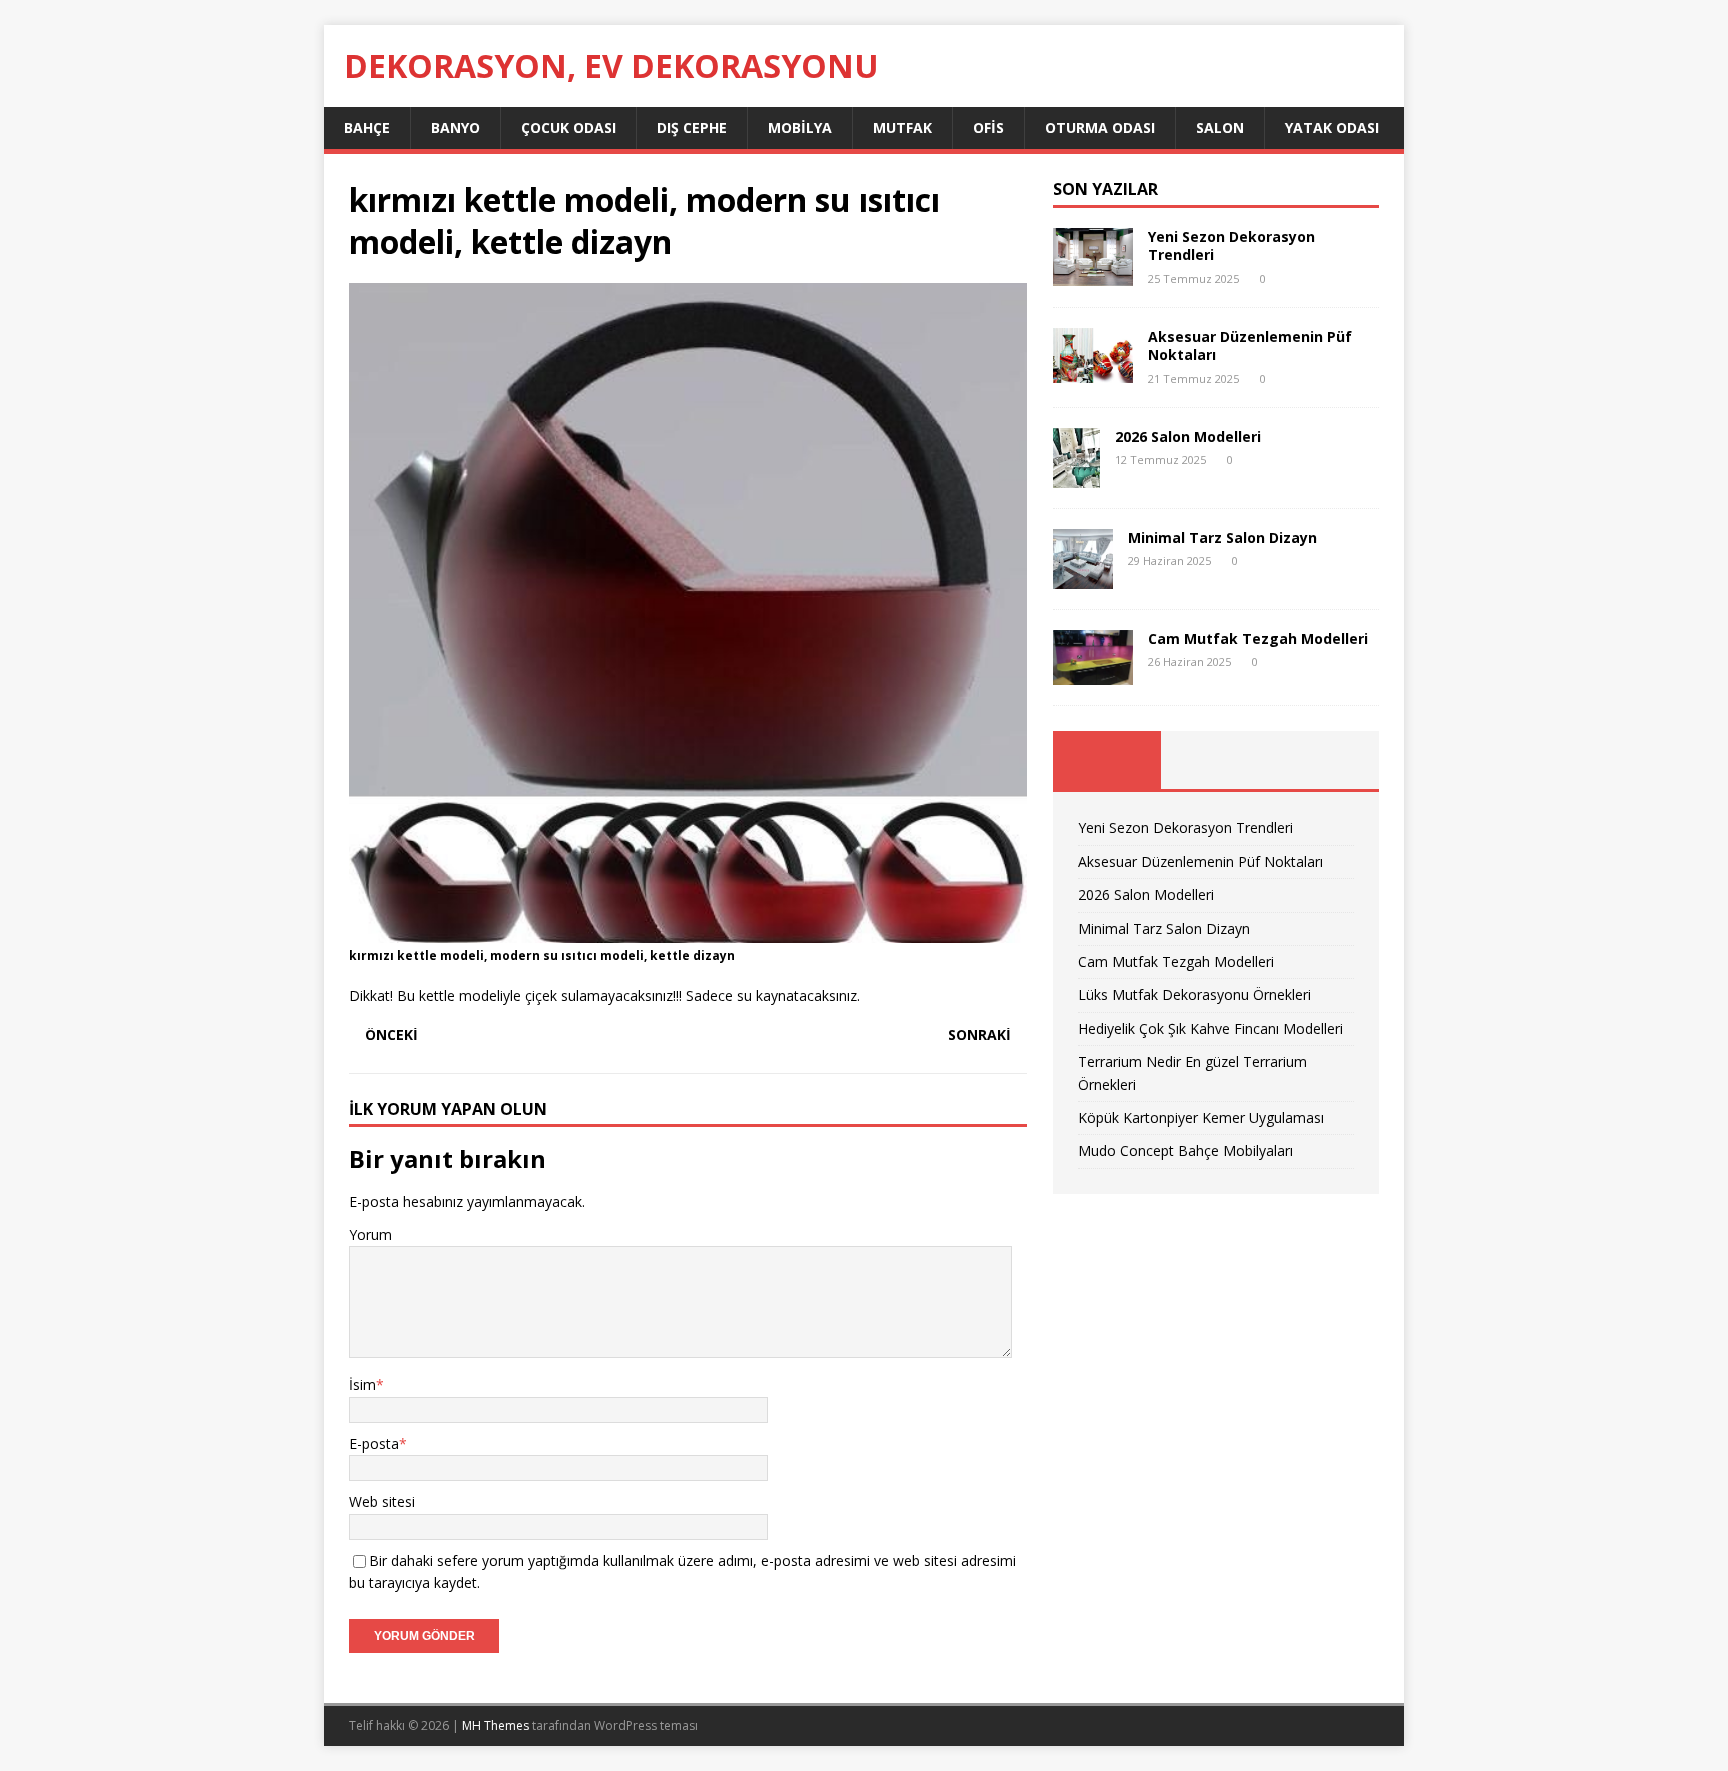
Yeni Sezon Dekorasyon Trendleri (1231, 245)
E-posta (374, 1443)
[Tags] (1215, 760)
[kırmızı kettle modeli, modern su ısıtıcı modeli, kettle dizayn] (688, 931)
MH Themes (495, 1725)
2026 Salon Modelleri (1188, 436)
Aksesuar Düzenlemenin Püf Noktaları (1250, 345)
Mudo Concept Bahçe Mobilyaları (1185, 1150)
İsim (362, 1384)
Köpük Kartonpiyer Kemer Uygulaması (1201, 1117)
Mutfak (902, 127)
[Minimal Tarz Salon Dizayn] (1083, 576)
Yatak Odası (1332, 127)
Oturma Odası (1100, 127)
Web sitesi (382, 1501)
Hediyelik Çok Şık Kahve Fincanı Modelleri (1210, 1028)
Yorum (370, 1234)
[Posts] (1107, 760)
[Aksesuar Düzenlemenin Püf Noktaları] (1093, 371)
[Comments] (1324, 760)
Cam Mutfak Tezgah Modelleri (1258, 638)
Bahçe (367, 127)
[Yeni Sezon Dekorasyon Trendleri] (1093, 274)
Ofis (988, 127)
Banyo (455, 127)
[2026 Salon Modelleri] (1076, 475)
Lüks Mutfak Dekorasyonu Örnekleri (1194, 994)
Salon (1220, 127)
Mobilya (800, 127)
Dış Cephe (692, 127)
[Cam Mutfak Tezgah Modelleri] (1093, 673)
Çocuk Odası (568, 127)
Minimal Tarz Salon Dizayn (1222, 537)
